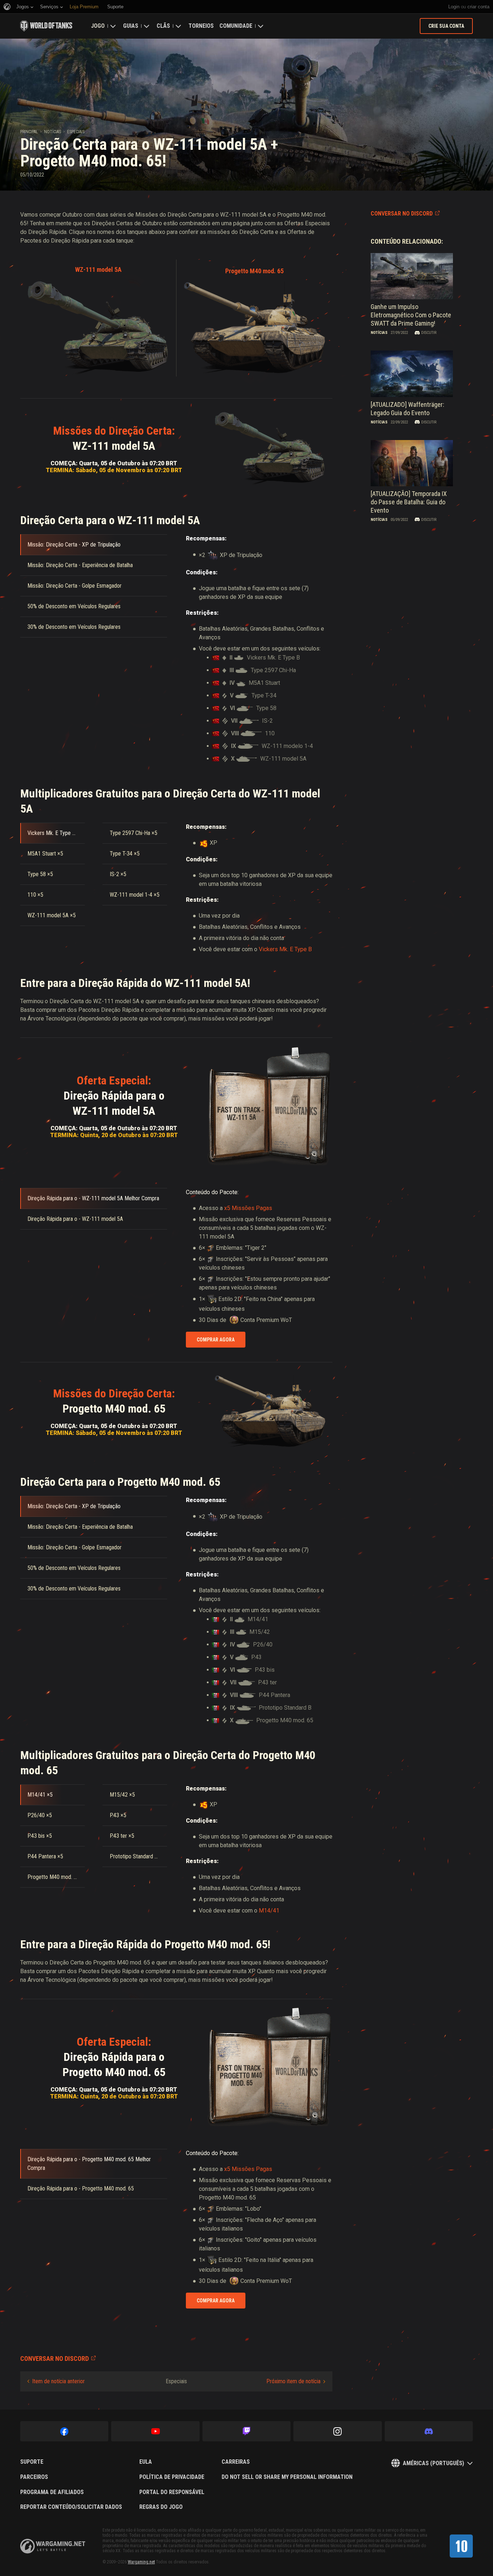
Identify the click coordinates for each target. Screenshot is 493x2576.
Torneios (201, 26)
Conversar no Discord (402, 214)
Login (454, 7)
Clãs (163, 26)
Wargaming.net (141, 2562)
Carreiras (236, 2462)
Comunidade (236, 26)
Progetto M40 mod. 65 (254, 271)
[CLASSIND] (461, 2546)
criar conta (478, 7)
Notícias (53, 132)
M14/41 (269, 1911)
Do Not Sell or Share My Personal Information (287, 2477)
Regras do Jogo (161, 2507)
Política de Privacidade (172, 2477)
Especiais (76, 132)
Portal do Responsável (172, 2492)
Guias (131, 26)
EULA (146, 2462)
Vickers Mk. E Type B (285, 949)
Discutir (429, 333)
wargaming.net (53, 2546)
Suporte (32, 2462)
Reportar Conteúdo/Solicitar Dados (71, 2507)
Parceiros (34, 2477)
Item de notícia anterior (58, 2381)
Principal (29, 132)
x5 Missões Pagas (248, 1208)
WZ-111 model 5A (98, 269)
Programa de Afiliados (52, 2492)
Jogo (98, 26)
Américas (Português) (433, 2463)
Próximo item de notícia (293, 2381)
